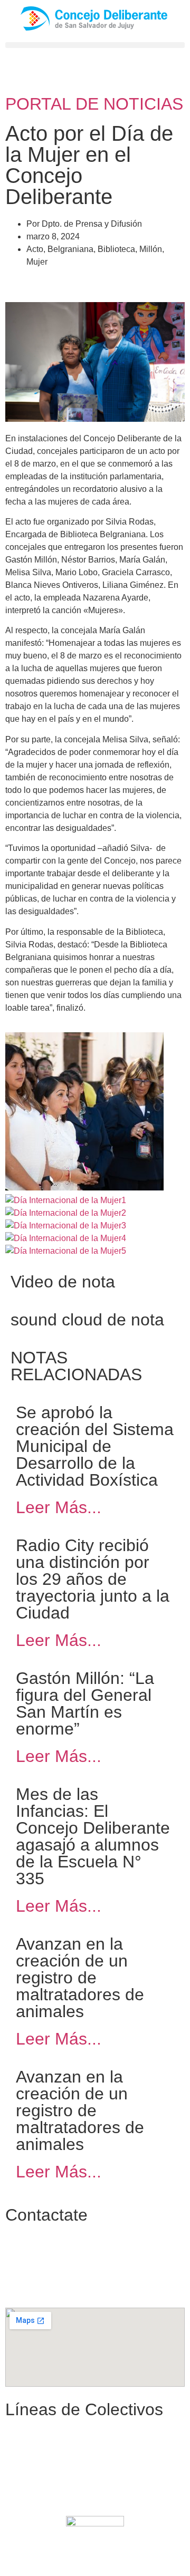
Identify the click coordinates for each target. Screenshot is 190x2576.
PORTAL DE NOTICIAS (94, 104)
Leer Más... (59, 1507)
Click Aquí (128, 2557)
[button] (95, 45)
